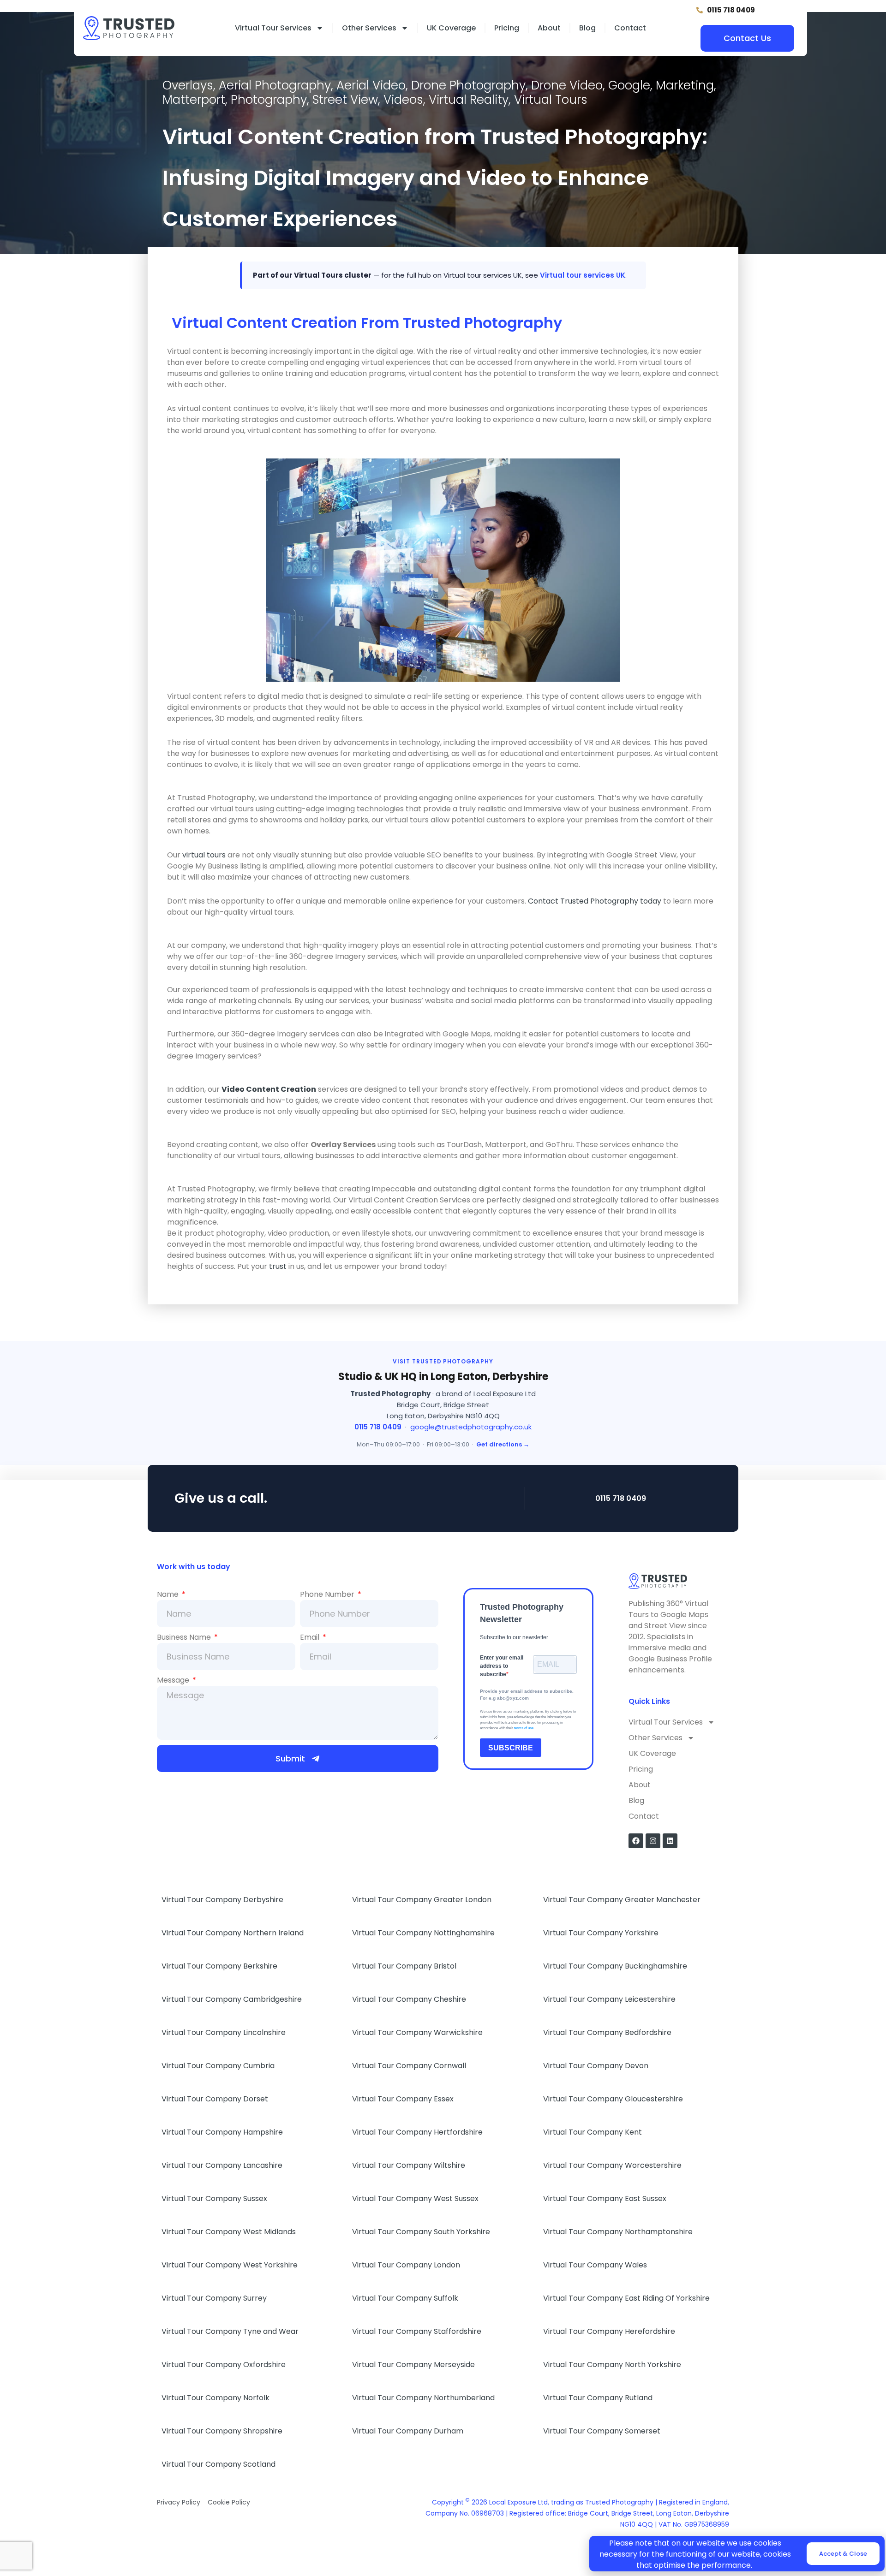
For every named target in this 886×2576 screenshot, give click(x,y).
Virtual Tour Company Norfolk (216, 2398)
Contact (630, 28)
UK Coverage (451, 28)
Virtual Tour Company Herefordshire (609, 2331)
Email (311, 1637)
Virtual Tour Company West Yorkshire (230, 2265)
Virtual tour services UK (583, 275)
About (549, 28)
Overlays (188, 85)
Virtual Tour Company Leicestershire (609, 1999)
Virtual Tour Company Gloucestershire (613, 2099)
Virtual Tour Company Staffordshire (417, 2331)
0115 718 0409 (378, 1427)
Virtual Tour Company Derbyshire (222, 1900)
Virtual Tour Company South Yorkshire (421, 2232)
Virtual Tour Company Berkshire (219, 1966)
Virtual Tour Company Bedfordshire (607, 2032)
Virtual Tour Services (273, 28)
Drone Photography (468, 85)
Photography (269, 100)
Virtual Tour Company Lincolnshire (224, 2032)
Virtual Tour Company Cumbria (218, 2066)
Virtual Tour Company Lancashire (222, 2165)
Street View (345, 100)
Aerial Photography (275, 85)
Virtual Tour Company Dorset (215, 2099)
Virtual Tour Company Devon (596, 2066)
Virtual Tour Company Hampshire (222, 2132)
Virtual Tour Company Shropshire (222, 2431)
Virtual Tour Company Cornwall (409, 2066)
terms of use (524, 1728)
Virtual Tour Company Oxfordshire (224, 2365)
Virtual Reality (469, 100)
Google (629, 85)
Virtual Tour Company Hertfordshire (417, 2132)
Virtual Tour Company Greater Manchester (622, 1900)
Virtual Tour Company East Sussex (605, 2198)
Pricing (507, 28)
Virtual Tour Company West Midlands (229, 2232)
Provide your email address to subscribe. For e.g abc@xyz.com (527, 1695)
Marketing (685, 85)
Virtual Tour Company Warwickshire (417, 2032)
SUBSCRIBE (511, 1748)
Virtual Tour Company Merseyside (413, 2365)
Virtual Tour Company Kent (593, 2132)
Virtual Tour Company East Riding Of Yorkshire (626, 2298)
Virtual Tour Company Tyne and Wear (230, 2331)
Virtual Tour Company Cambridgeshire (232, 1999)
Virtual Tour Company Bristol (404, 1966)
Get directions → (503, 1444)
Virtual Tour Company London (406, 2265)
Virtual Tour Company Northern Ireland (233, 1933)
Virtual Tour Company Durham (408, 2431)
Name (169, 1594)
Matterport (194, 100)
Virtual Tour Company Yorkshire (601, 1933)
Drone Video (567, 85)
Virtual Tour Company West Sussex (415, 2198)
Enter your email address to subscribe (502, 1666)
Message (174, 1680)
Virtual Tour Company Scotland (219, 2464)
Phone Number (328, 1594)
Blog (587, 28)
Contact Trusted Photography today (595, 901)
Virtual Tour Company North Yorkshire (612, 2365)
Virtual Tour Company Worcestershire (612, 2165)
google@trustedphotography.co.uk (471, 1427)
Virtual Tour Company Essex (403, 2099)
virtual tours (204, 855)
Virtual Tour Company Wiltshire (409, 2165)
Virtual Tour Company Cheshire (409, 1999)
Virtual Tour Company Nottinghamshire (423, 1933)
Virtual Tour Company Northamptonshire (618, 2232)
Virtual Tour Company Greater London (422, 1900)
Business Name (185, 1637)
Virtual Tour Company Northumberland (423, 2398)
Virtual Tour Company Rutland (598, 2398)
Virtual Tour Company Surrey (214, 2298)
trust (278, 1266)
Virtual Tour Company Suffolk (405, 2298)
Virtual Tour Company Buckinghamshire (615, 1966)
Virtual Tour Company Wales (595, 2265)
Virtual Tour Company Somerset (602, 2431)
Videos (403, 100)
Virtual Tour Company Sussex (214, 2198)
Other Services (369, 28)
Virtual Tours (551, 100)
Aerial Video (371, 85)
